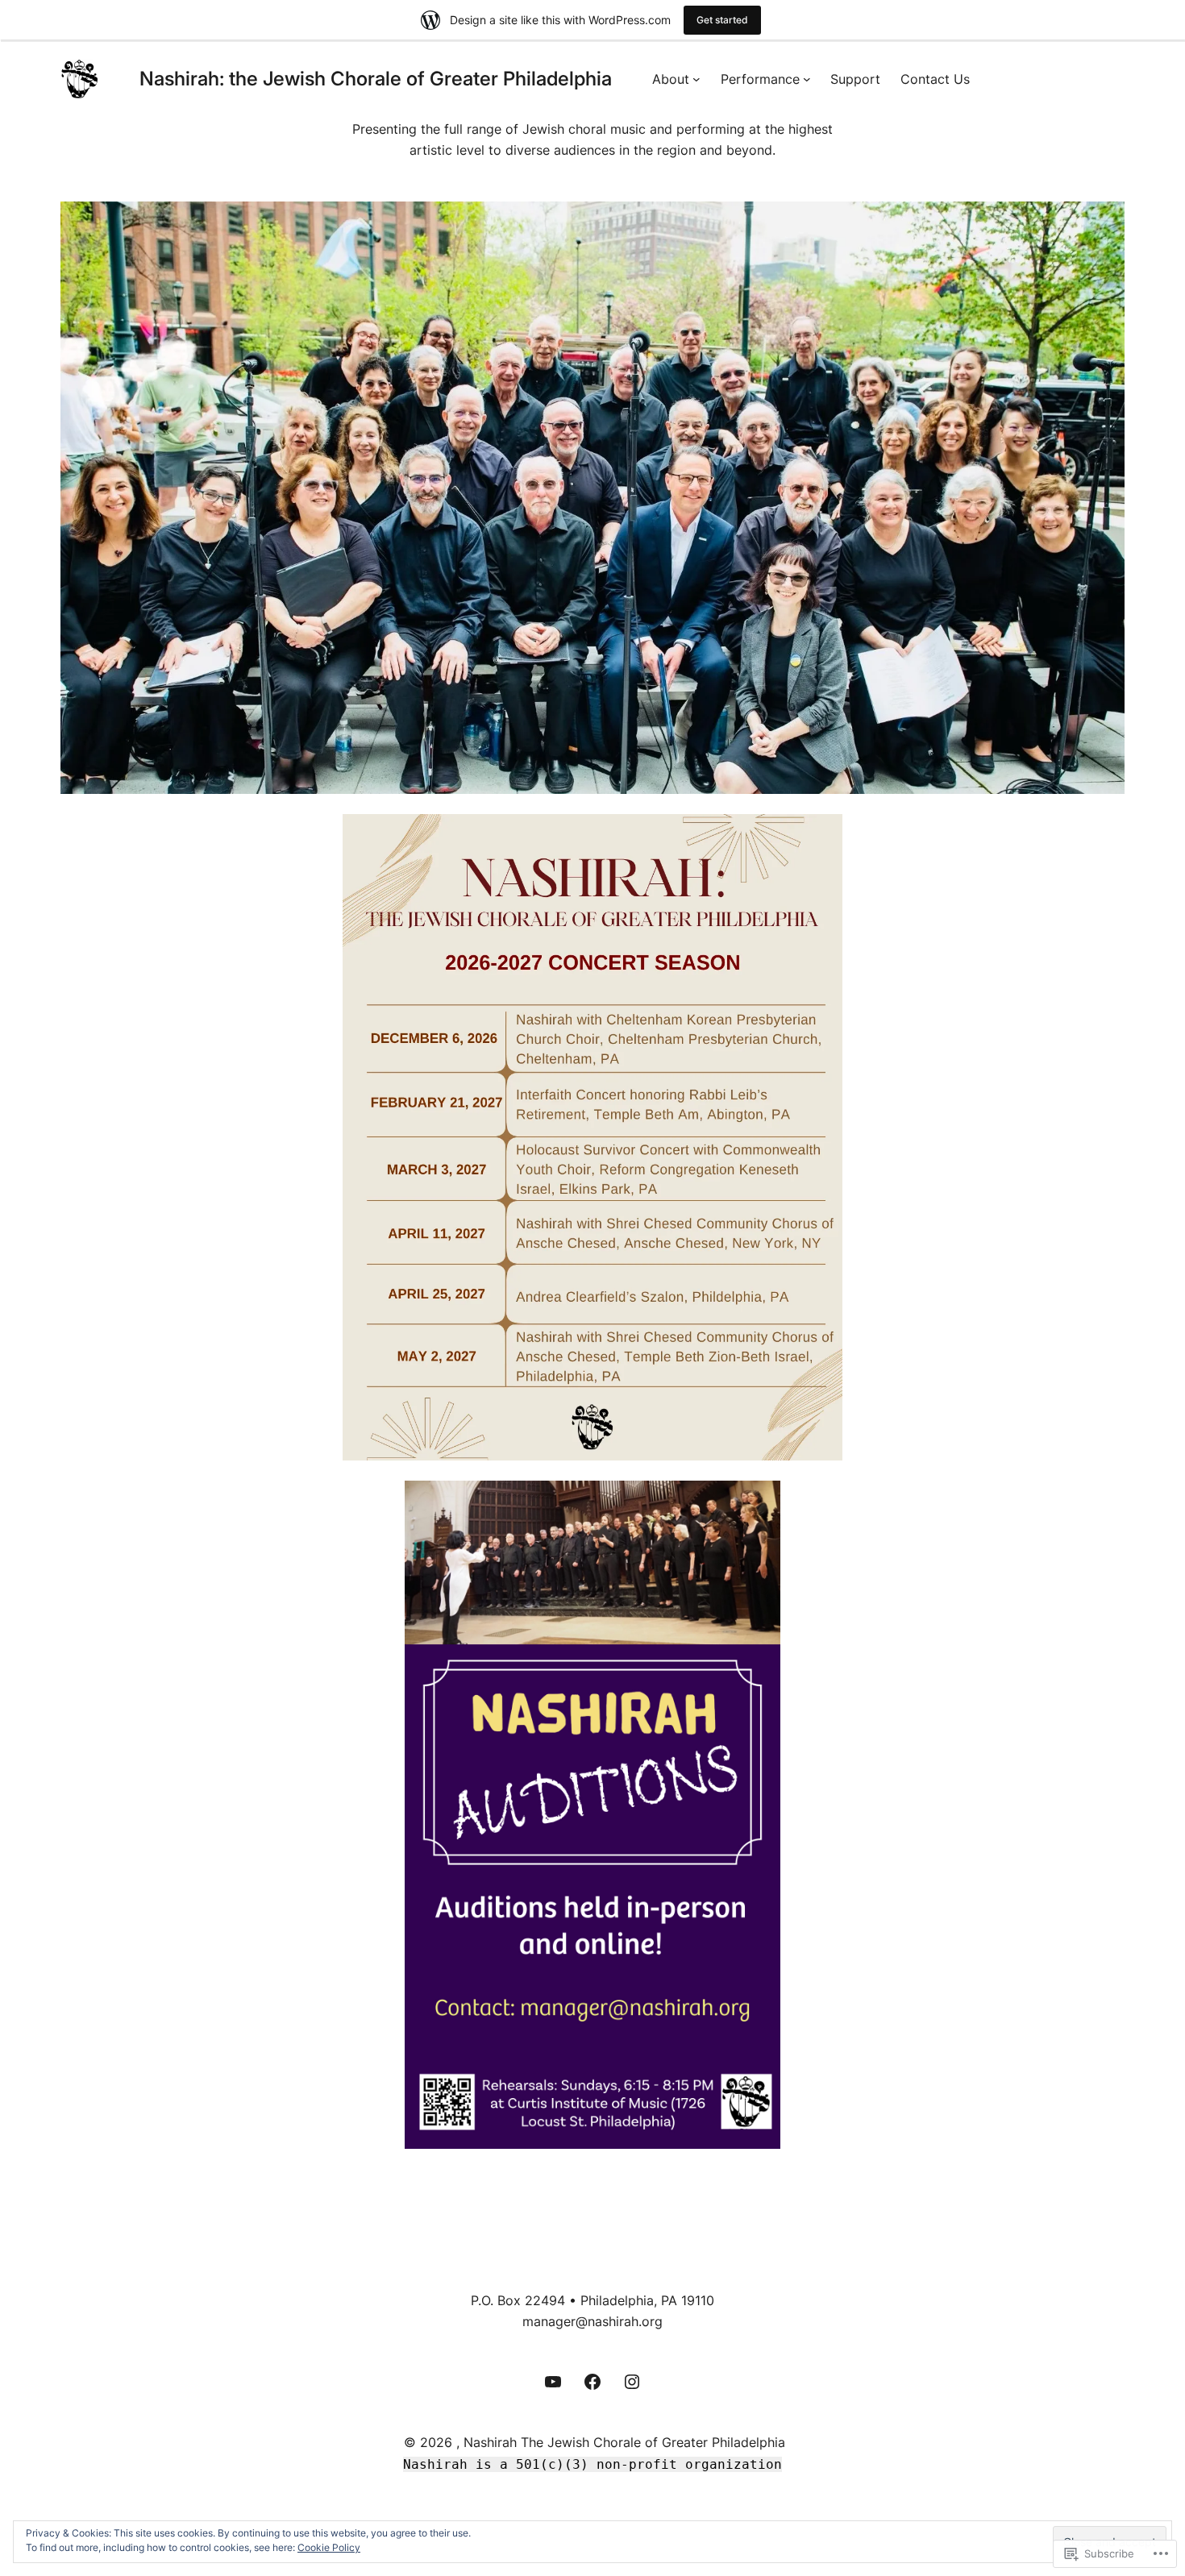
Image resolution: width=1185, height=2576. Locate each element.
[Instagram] (632, 2382)
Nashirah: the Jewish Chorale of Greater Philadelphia (376, 79)
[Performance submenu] (807, 79)
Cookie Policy (329, 2547)
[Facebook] (592, 2382)
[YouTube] (553, 2382)
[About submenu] (696, 79)
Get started (722, 20)
